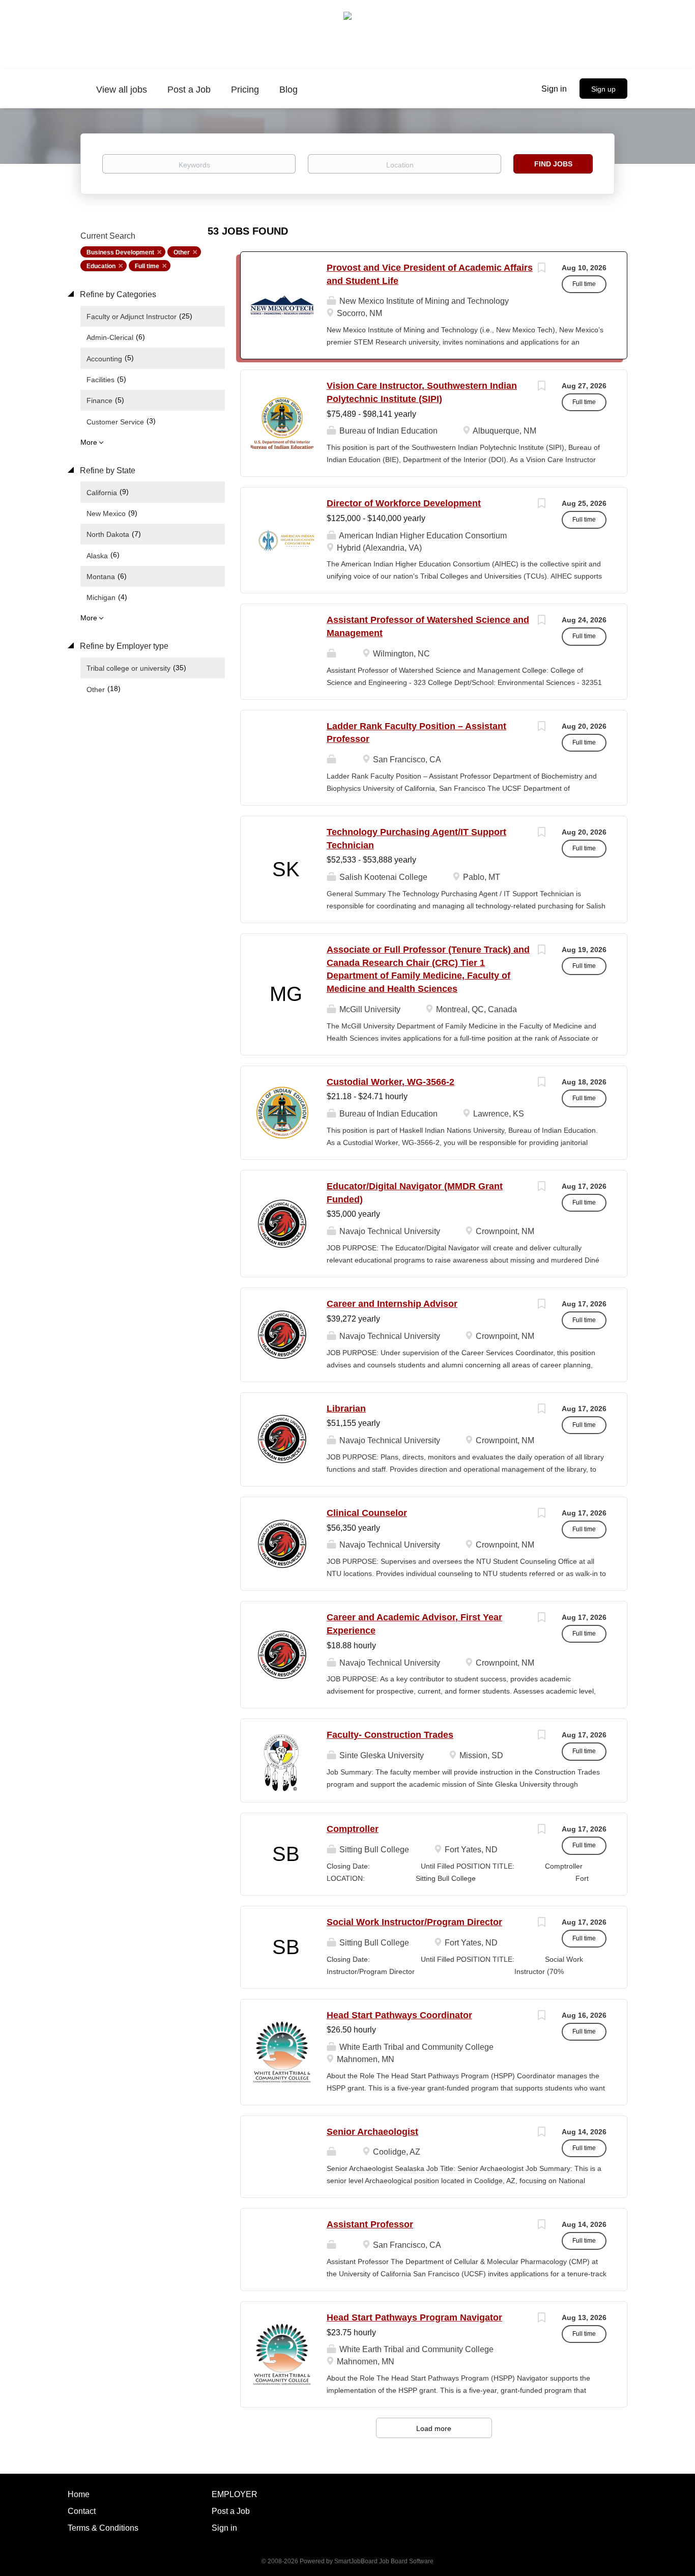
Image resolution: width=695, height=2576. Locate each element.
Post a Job (231, 2511)
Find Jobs (553, 164)
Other (182, 252)
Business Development (120, 252)
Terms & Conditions (103, 2528)
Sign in (554, 89)
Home (79, 2494)
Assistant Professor (370, 2224)
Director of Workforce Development (404, 503)
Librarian (346, 1409)
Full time (147, 266)
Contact (82, 2511)
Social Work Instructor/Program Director (414, 1922)
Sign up (603, 89)
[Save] (541, 269)
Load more (434, 2428)
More (89, 442)
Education (101, 266)
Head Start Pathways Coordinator (399, 2015)
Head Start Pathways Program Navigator (414, 2317)
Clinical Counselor (367, 1513)
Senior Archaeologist (372, 2132)
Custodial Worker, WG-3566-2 (390, 1082)
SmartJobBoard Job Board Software (384, 2561)
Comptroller (353, 1829)
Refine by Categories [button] (117, 294)
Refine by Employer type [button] (123, 646)
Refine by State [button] (107, 470)
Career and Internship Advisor (392, 1304)
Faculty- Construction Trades (390, 1735)
